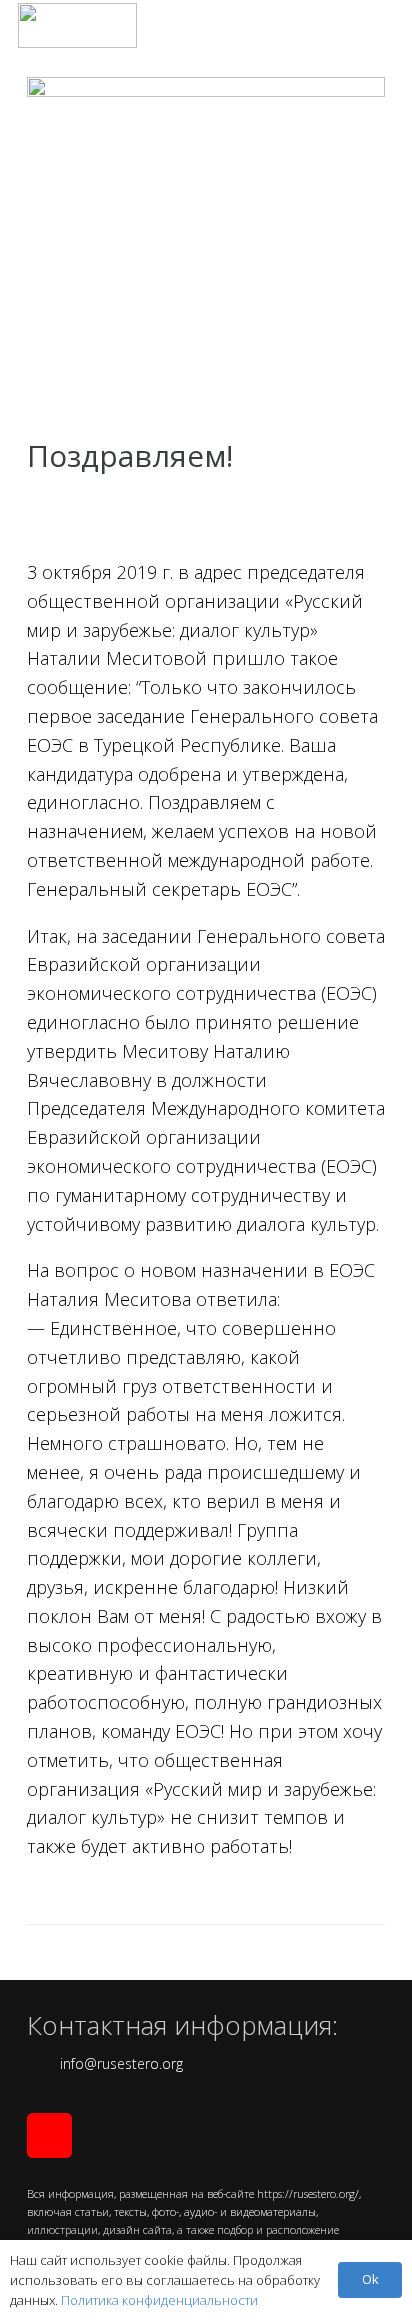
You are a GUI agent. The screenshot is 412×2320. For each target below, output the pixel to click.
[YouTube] (49, 2135)
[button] (382, 25)
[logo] (77, 25)
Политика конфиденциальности (159, 2300)
